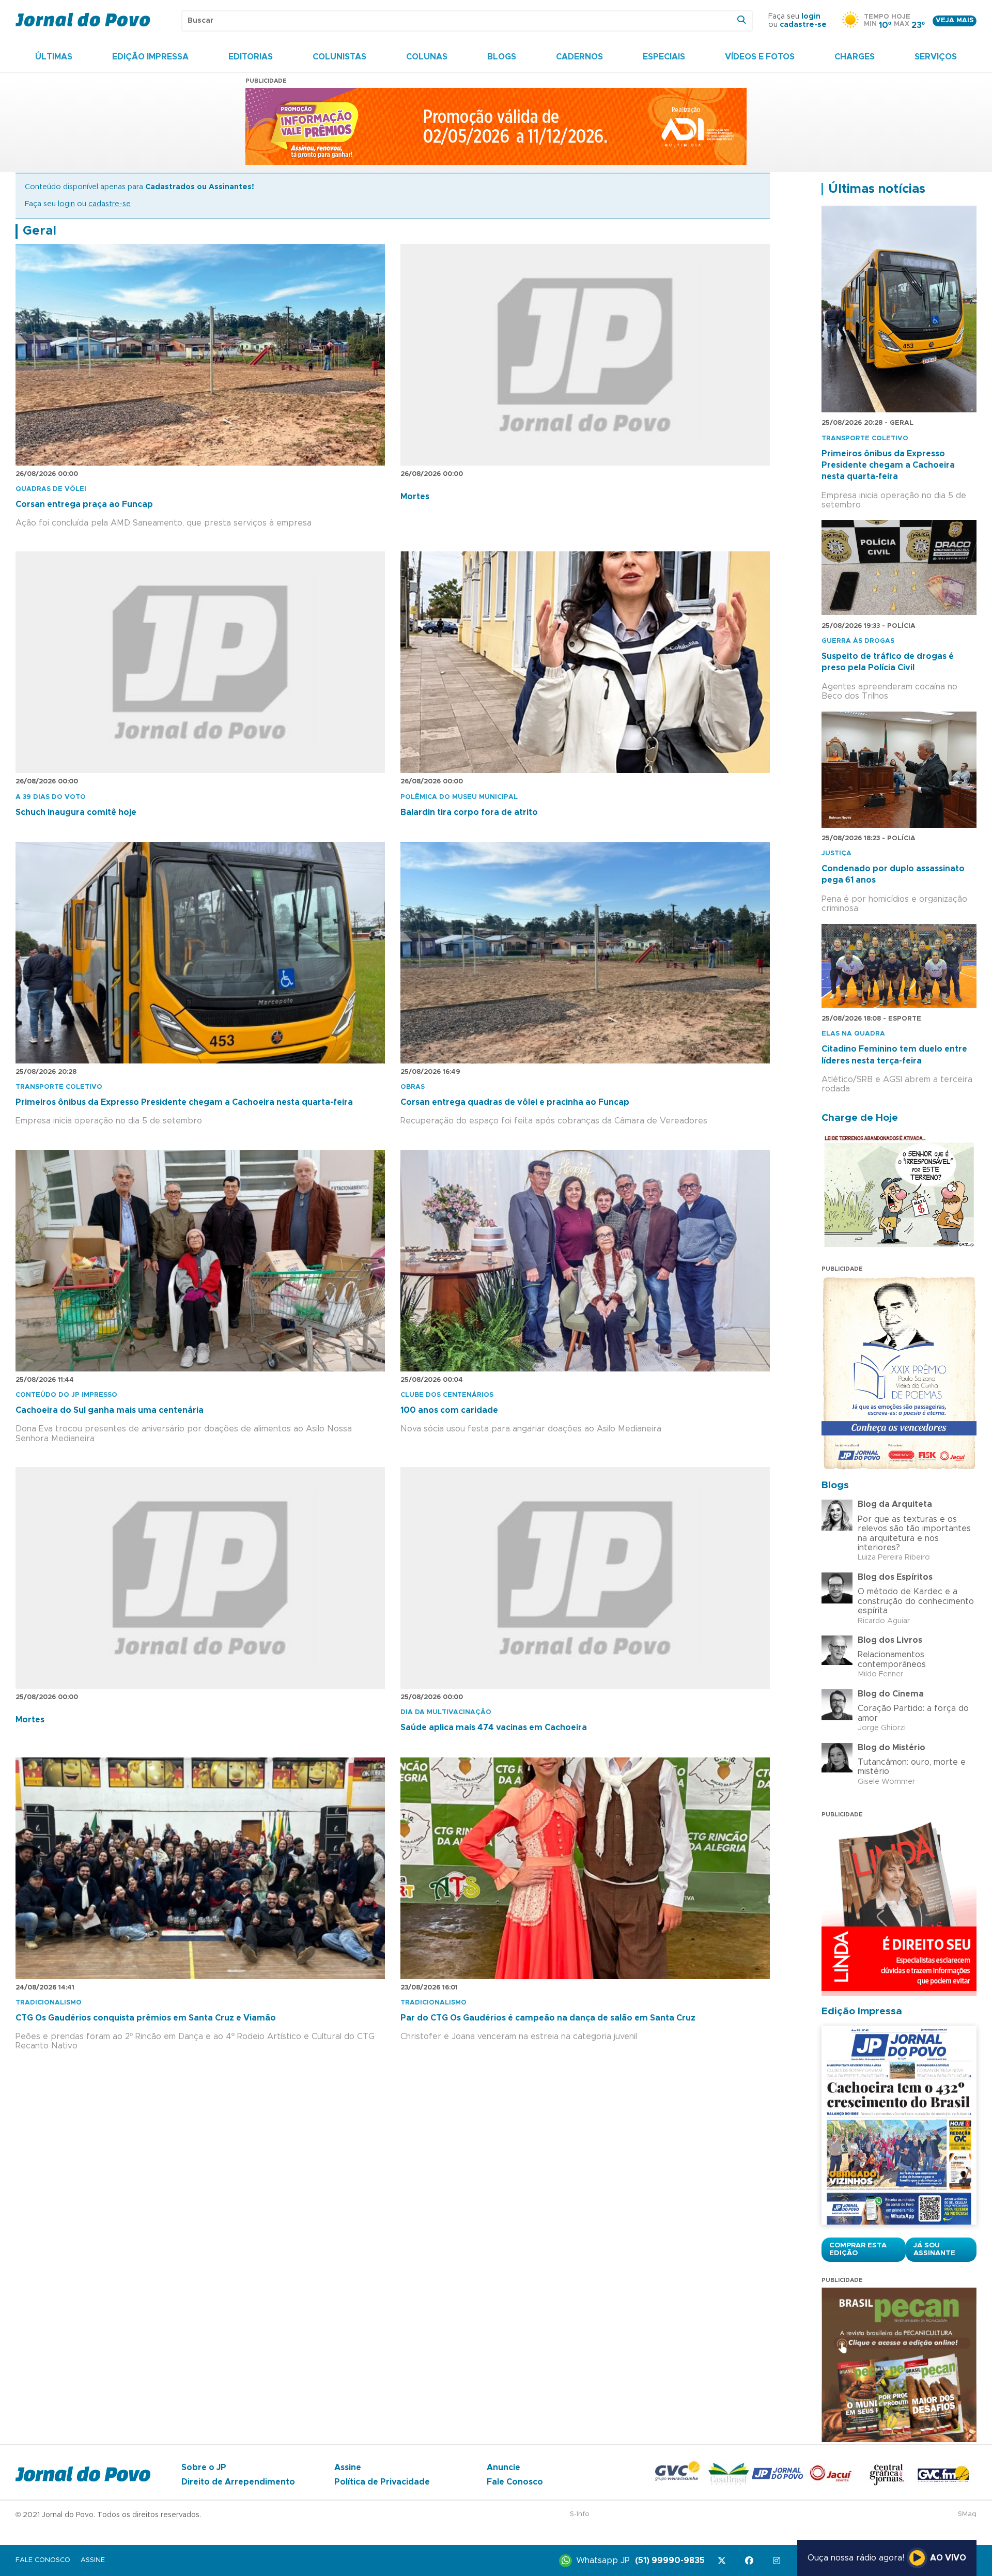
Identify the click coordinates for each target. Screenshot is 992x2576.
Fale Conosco (515, 2482)
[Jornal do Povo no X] (724, 2561)
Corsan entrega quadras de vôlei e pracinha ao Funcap (515, 1102)
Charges (855, 57)
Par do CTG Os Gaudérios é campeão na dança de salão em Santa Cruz (548, 2018)
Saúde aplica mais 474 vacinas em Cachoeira (494, 1727)
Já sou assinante (934, 2249)
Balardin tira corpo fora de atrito (469, 812)
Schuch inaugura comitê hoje (76, 812)
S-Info (580, 2514)
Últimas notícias (877, 189)
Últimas (54, 57)
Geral (40, 231)
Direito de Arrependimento (238, 2482)
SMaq (967, 2514)
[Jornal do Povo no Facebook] (751, 2561)
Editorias (251, 57)
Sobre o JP (204, 2467)
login (811, 17)
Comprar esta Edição (858, 2249)
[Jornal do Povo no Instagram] (778, 2561)
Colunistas (339, 57)
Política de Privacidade (382, 2482)
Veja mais (955, 20)
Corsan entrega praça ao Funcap (84, 504)
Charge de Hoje (860, 1118)
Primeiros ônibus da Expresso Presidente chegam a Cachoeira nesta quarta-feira (184, 1102)
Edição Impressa (150, 57)
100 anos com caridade (449, 1410)
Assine (348, 2467)
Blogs (502, 57)
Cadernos (579, 57)
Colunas (427, 57)
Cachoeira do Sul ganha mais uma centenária (110, 1410)
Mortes (415, 497)
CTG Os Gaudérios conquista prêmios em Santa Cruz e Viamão (146, 2018)
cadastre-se (803, 25)
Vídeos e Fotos (760, 57)
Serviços (936, 57)
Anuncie (503, 2467)
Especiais (664, 57)
